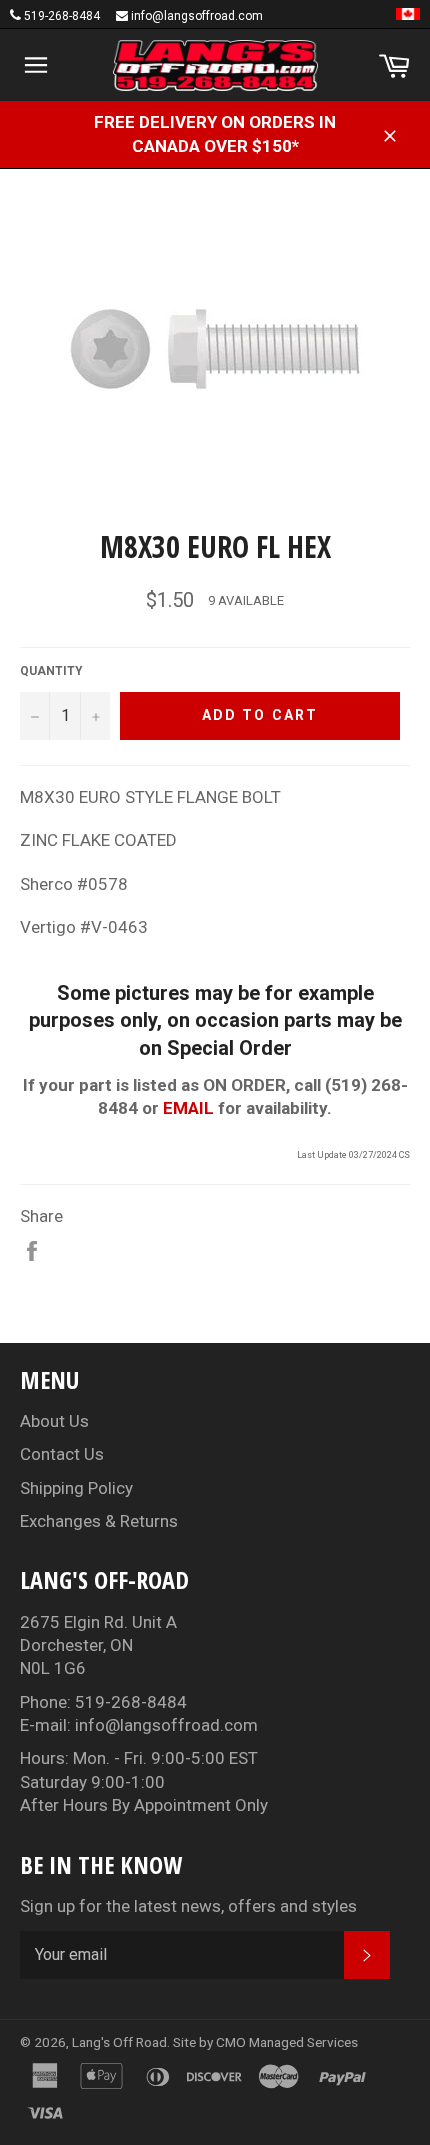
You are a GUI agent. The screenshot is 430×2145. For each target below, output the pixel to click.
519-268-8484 (62, 16)
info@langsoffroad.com (197, 16)
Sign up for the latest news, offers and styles (188, 1906)
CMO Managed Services (287, 2042)
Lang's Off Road (119, 2042)
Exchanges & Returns (99, 1521)
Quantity (51, 671)
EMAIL (188, 1108)
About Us (54, 1421)
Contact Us (62, 1454)
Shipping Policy (76, 1488)
